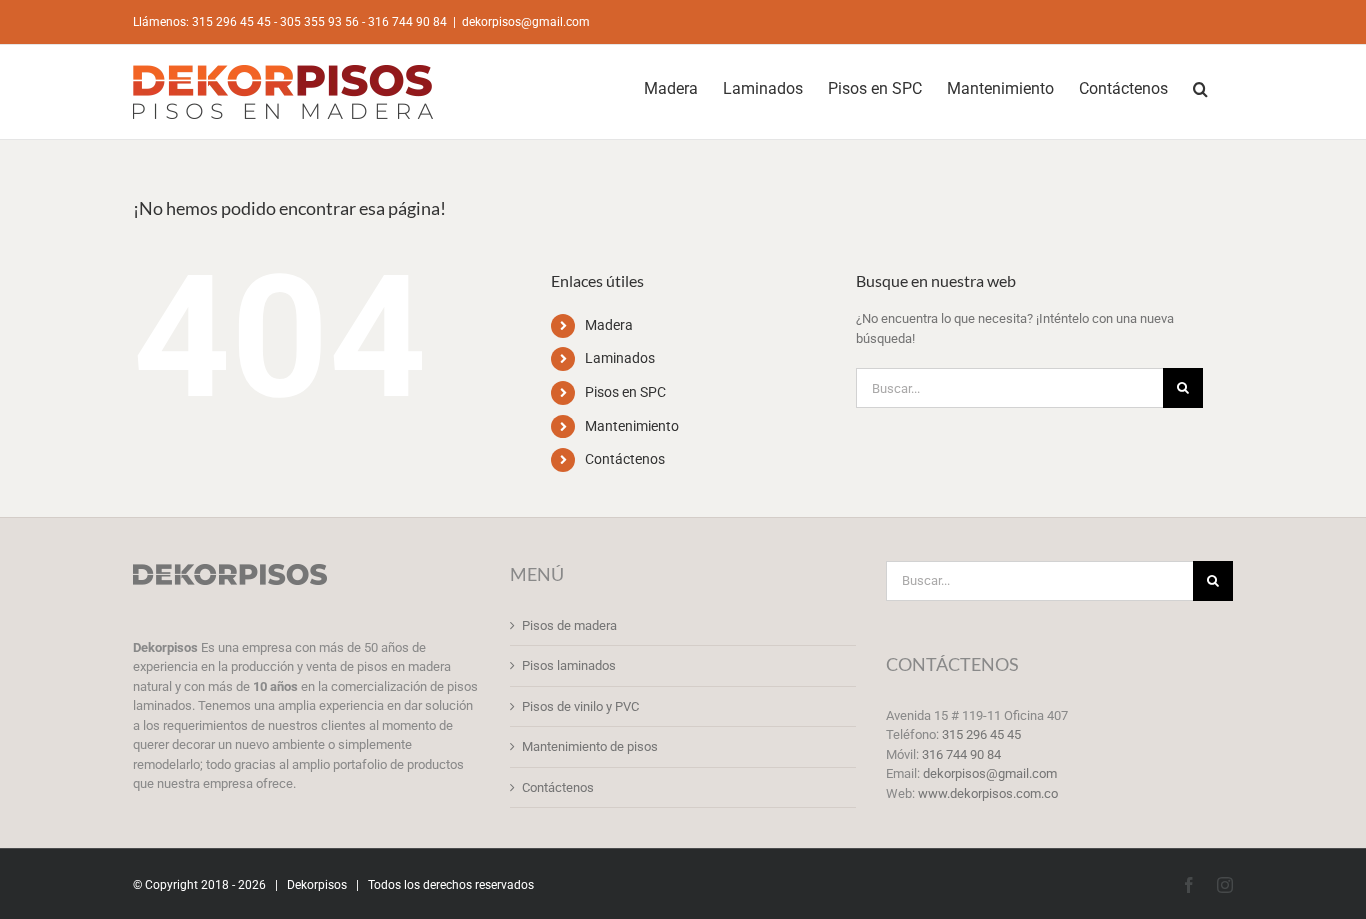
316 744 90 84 (961, 754)
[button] (1200, 87)
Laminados (620, 358)
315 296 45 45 (981, 734)
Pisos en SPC (625, 392)
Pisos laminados (569, 665)
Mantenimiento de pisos (590, 746)
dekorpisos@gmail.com (526, 22)
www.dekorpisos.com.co (988, 793)
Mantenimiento (632, 426)
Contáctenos (625, 459)
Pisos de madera (569, 625)
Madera (609, 325)
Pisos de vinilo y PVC (580, 706)
